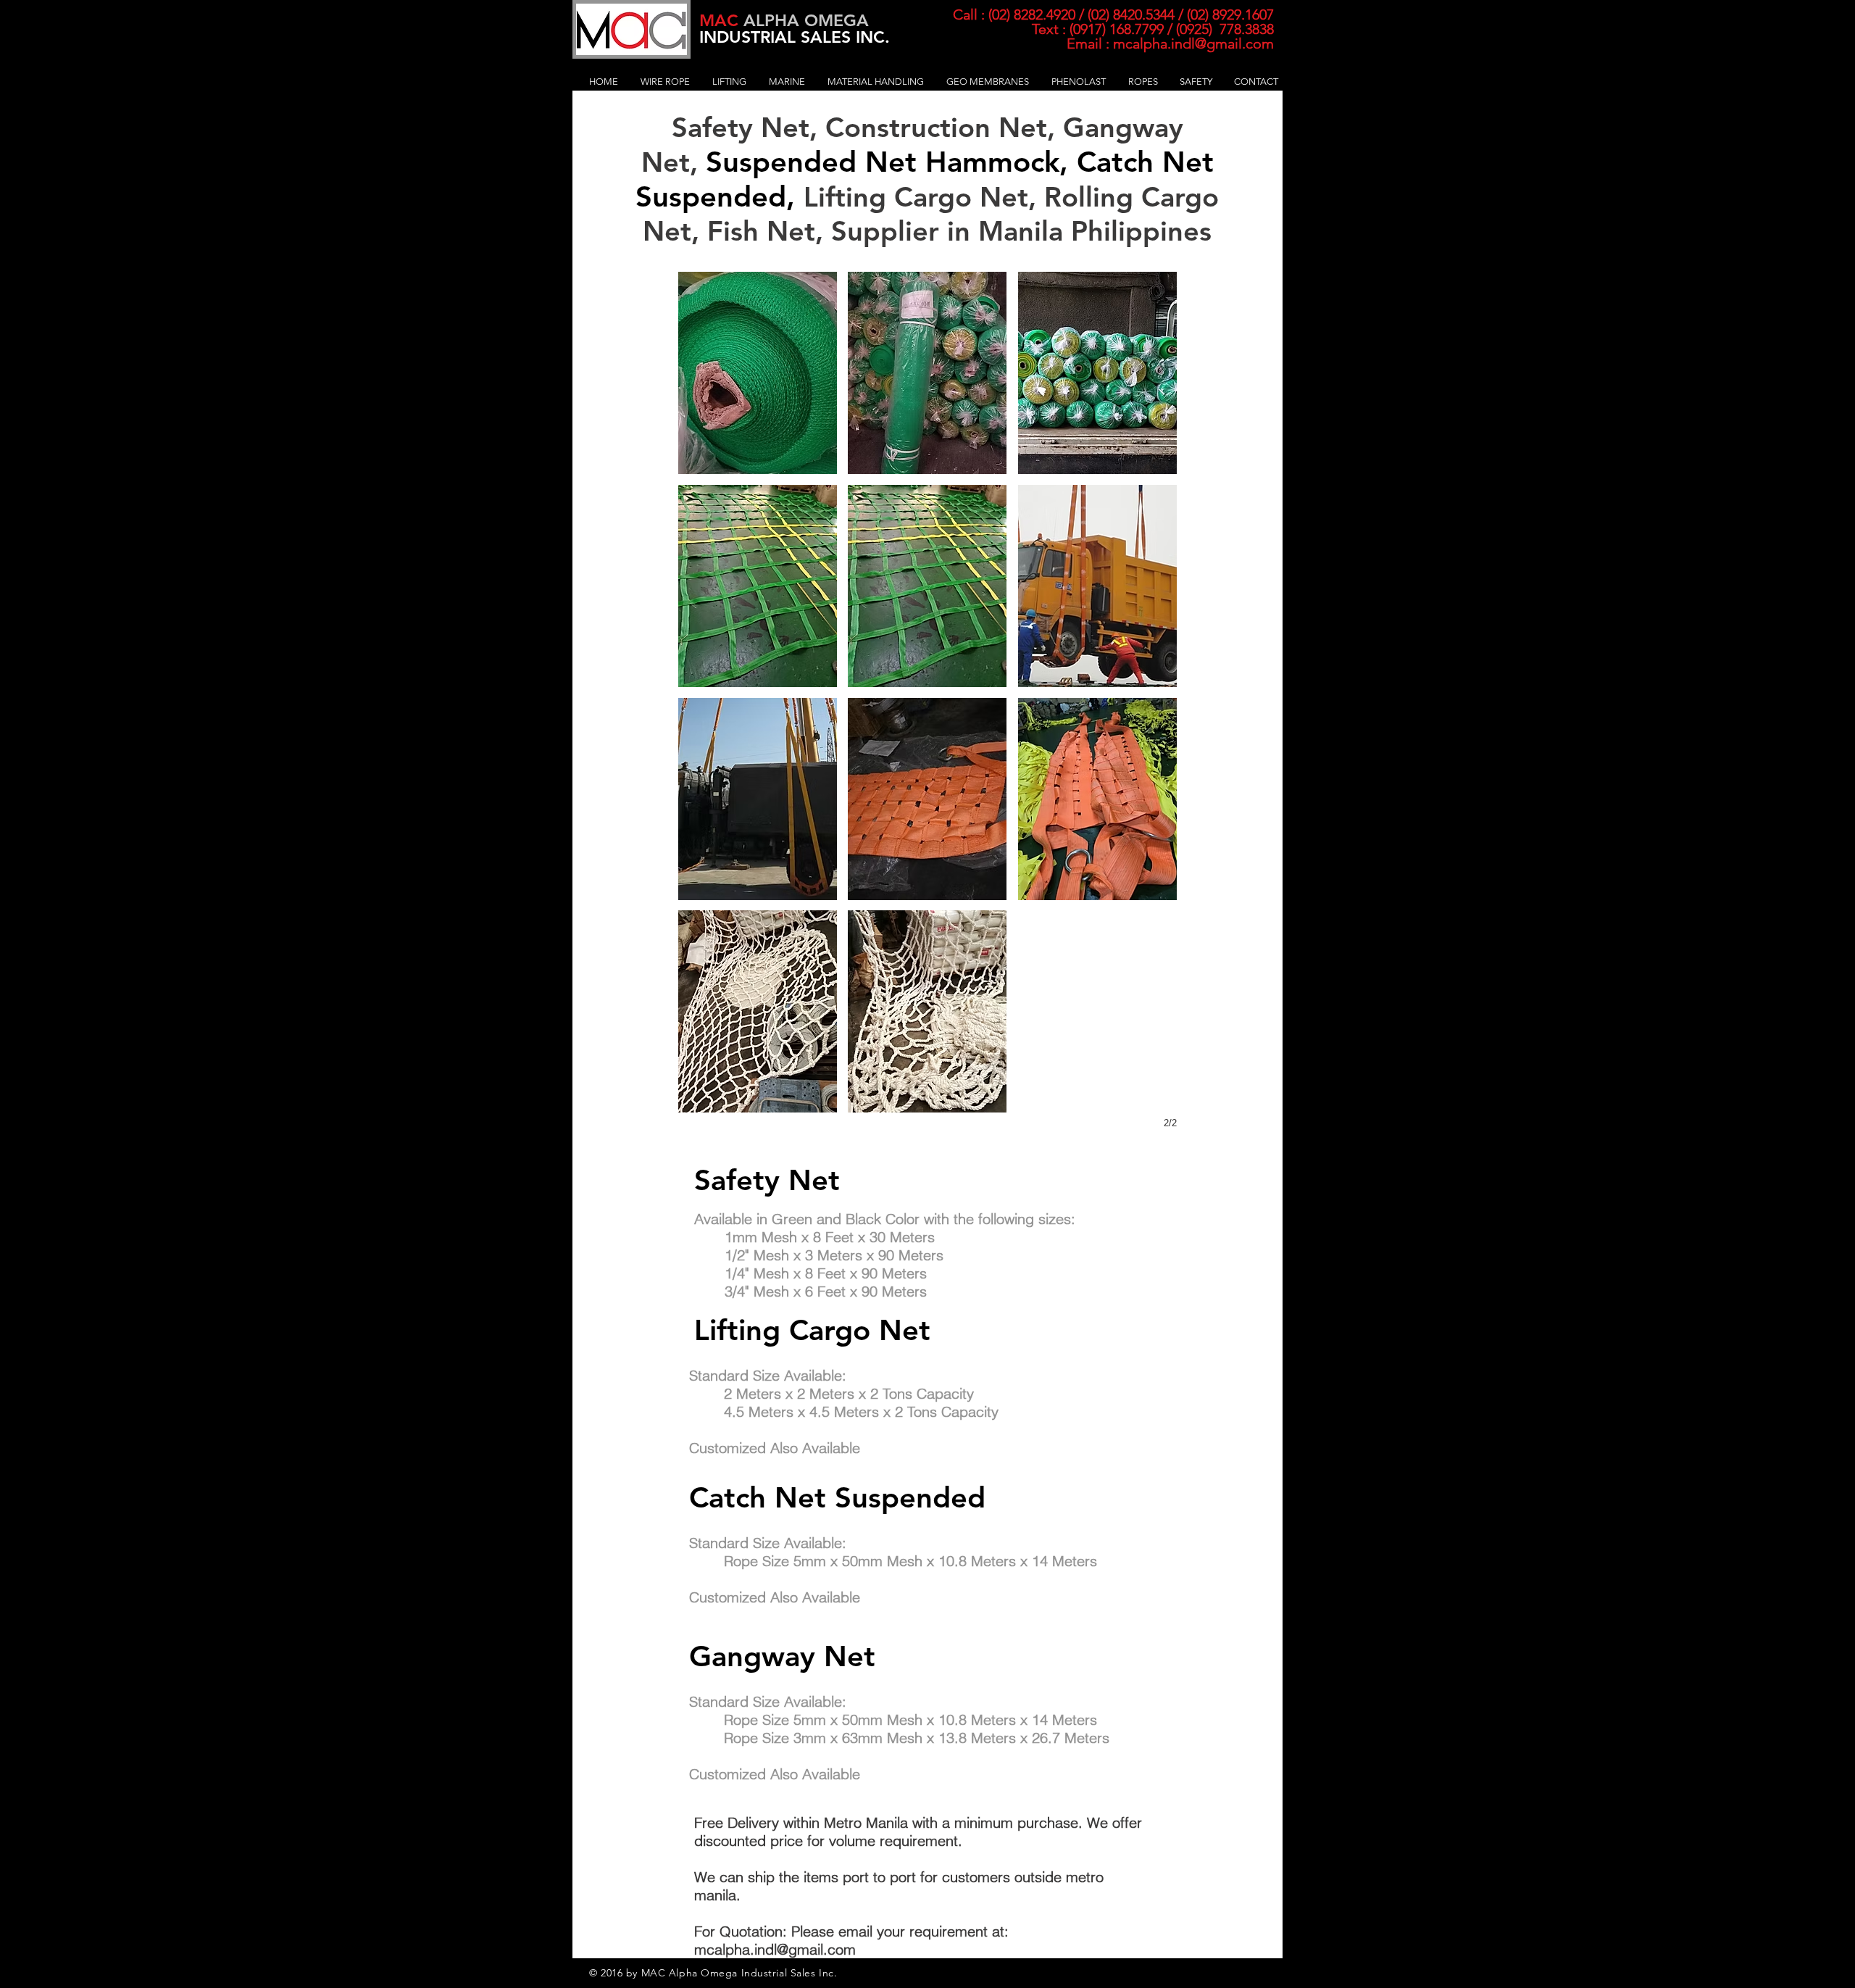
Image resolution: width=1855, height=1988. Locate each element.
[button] (666, 82)
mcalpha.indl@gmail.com (1193, 43)
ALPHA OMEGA (784, 20)
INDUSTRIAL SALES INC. (795, 37)
